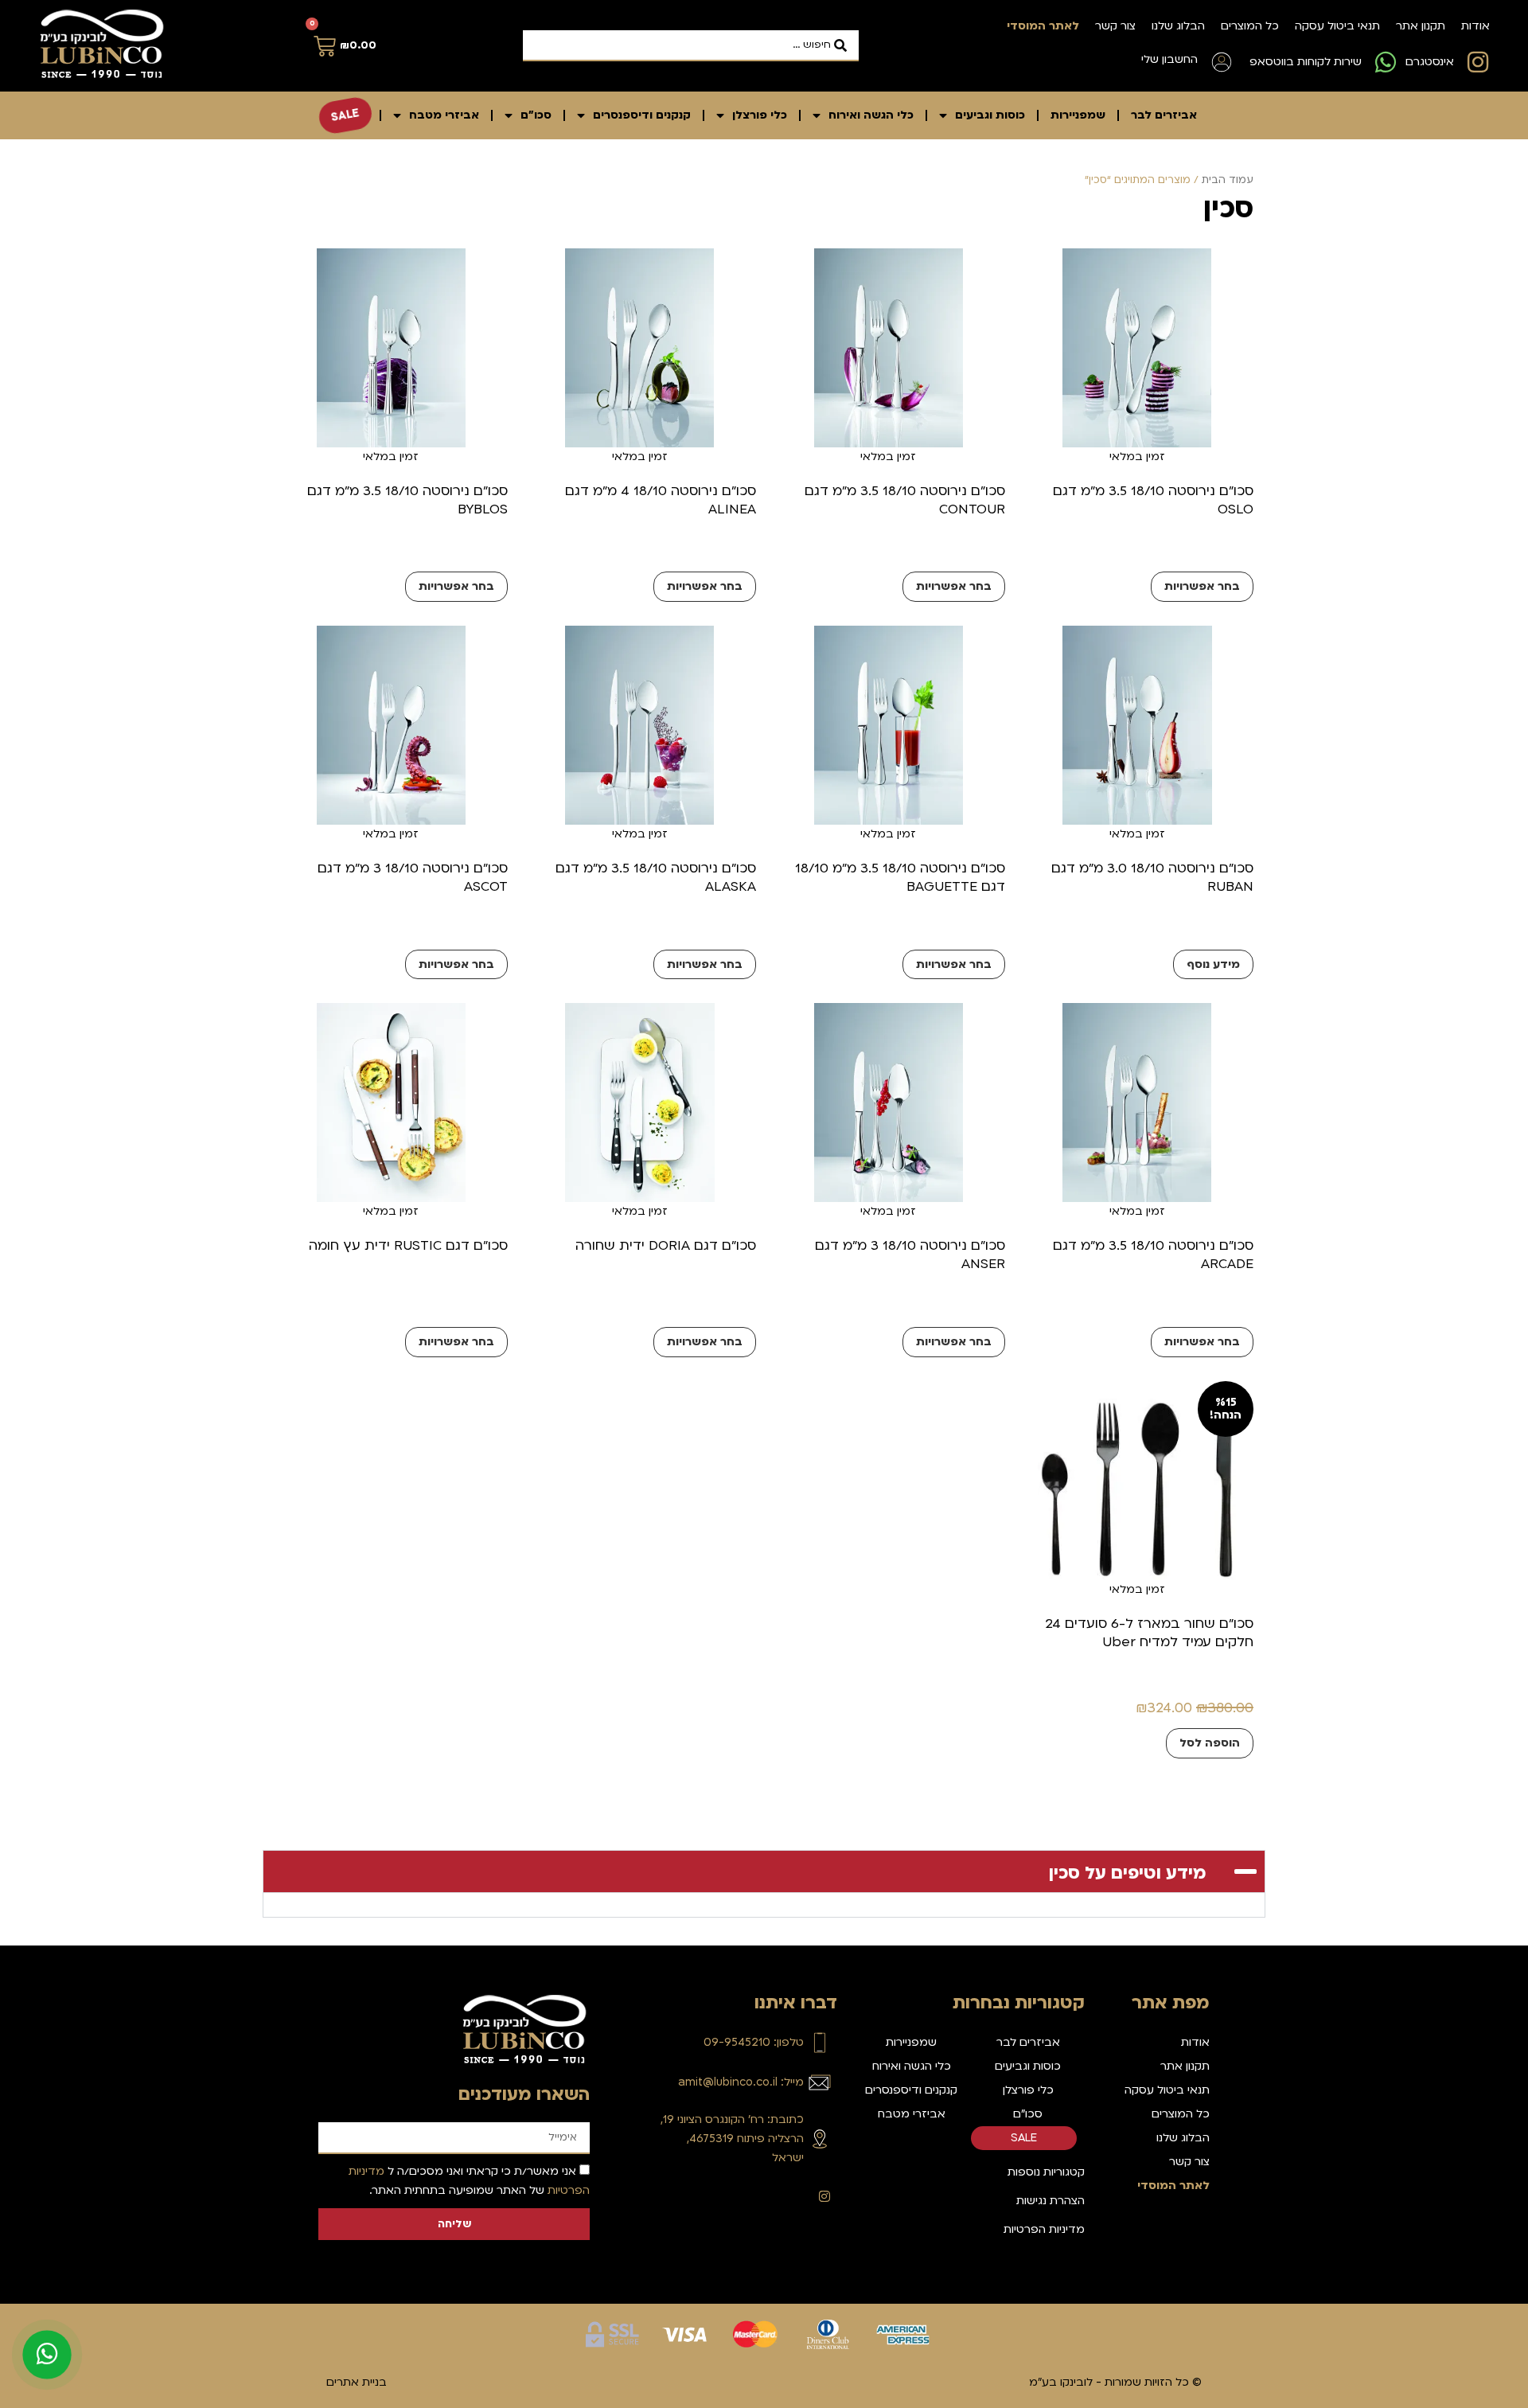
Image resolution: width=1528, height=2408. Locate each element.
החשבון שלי (1169, 59)
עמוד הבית (1228, 180)
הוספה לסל (1210, 1743)
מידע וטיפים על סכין (1128, 1873)
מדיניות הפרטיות (1044, 2229)
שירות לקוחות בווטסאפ (1306, 62)
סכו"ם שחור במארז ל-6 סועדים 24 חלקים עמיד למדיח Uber (1149, 1633)
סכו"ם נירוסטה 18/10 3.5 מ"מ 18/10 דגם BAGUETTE (900, 877)
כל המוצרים (1250, 26)
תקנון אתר (1421, 26)
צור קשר (1115, 26)
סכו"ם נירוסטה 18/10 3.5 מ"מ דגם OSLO (1153, 500)
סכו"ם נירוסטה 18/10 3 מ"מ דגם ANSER (910, 1255)
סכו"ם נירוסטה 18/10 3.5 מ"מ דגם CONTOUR (905, 500)
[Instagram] (824, 2196)
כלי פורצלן (760, 115)
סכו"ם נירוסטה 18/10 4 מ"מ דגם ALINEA (661, 500)
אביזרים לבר (1164, 115)
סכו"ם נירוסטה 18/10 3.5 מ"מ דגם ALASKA (656, 877)
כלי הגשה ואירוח (871, 115)
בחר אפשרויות (1202, 586)
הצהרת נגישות (1050, 2201)
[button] (764, 1871)
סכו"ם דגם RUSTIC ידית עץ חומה (408, 1245)
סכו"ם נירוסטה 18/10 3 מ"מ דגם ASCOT (413, 877)
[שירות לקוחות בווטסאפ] (1386, 62)
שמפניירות (1078, 115)
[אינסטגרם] (1478, 62)
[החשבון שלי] (1222, 62)
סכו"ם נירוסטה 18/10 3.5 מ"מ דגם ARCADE (1153, 1255)
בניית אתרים (357, 2382)
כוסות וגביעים (990, 115)
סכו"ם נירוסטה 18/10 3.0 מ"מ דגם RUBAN (1152, 877)
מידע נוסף (1213, 964)
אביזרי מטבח (444, 115)
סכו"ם (536, 115)
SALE (345, 115)
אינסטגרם (1430, 62)
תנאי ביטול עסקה (1337, 26)
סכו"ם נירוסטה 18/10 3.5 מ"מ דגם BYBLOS (407, 500)
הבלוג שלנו (1178, 26)
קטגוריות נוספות (1046, 2172)
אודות (1475, 26)
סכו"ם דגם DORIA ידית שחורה (666, 1245)
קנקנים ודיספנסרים (642, 115)
